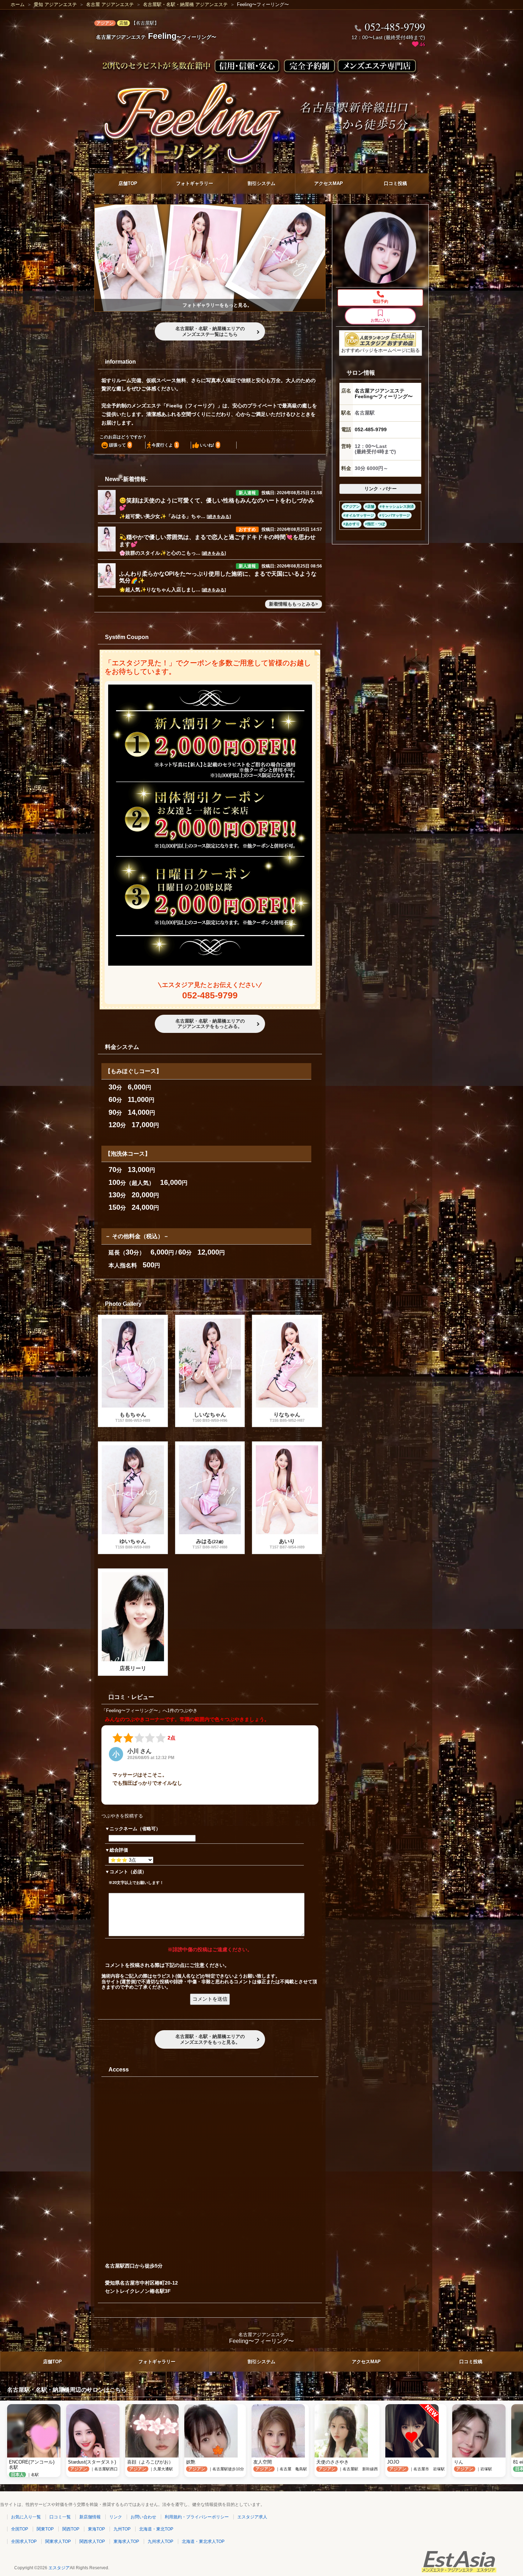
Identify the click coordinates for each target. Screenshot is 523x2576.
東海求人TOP (126, 2541)
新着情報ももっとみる (292, 604)
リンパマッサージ (396, 515)
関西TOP (71, 2529)
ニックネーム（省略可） (135, 1829)
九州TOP (122, 2529)
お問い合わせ (143, 2517)
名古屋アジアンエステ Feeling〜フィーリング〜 (384, 394)
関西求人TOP (92, 2541)
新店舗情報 (90, 2517)
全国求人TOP (24, 2541)
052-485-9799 (210, 995)
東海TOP (96, 2529)
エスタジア (59, 2568)
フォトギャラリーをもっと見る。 (217, 305)
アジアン (353, 507)
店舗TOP (128, 183)
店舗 (371, 507)
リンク (116, 2517)
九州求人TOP (160, 2541)
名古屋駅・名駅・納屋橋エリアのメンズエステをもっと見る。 (210, 2039)
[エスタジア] (459, 2571)
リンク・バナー (381, 489)
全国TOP (20, 2529)
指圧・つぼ (376, 524)
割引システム (261, 183)
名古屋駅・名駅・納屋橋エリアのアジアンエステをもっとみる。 (210, 1024)
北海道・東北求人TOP (203, 2541)
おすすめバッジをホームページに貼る (381, 350)
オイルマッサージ (360, 515)
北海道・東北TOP (156, 2529)
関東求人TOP (58, 2541)
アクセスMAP (329, 183)
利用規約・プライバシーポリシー (197, 2517)
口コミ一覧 (60, 2517)
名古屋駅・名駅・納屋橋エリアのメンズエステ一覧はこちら (210, 331)
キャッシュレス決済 (398, 507)
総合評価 (119, 1850)
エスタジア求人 (252, 2517)
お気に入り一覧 (26, 2517)
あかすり (353, 524)
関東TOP (45, 2529)
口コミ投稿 (395, 183)
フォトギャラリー (195, 183)
